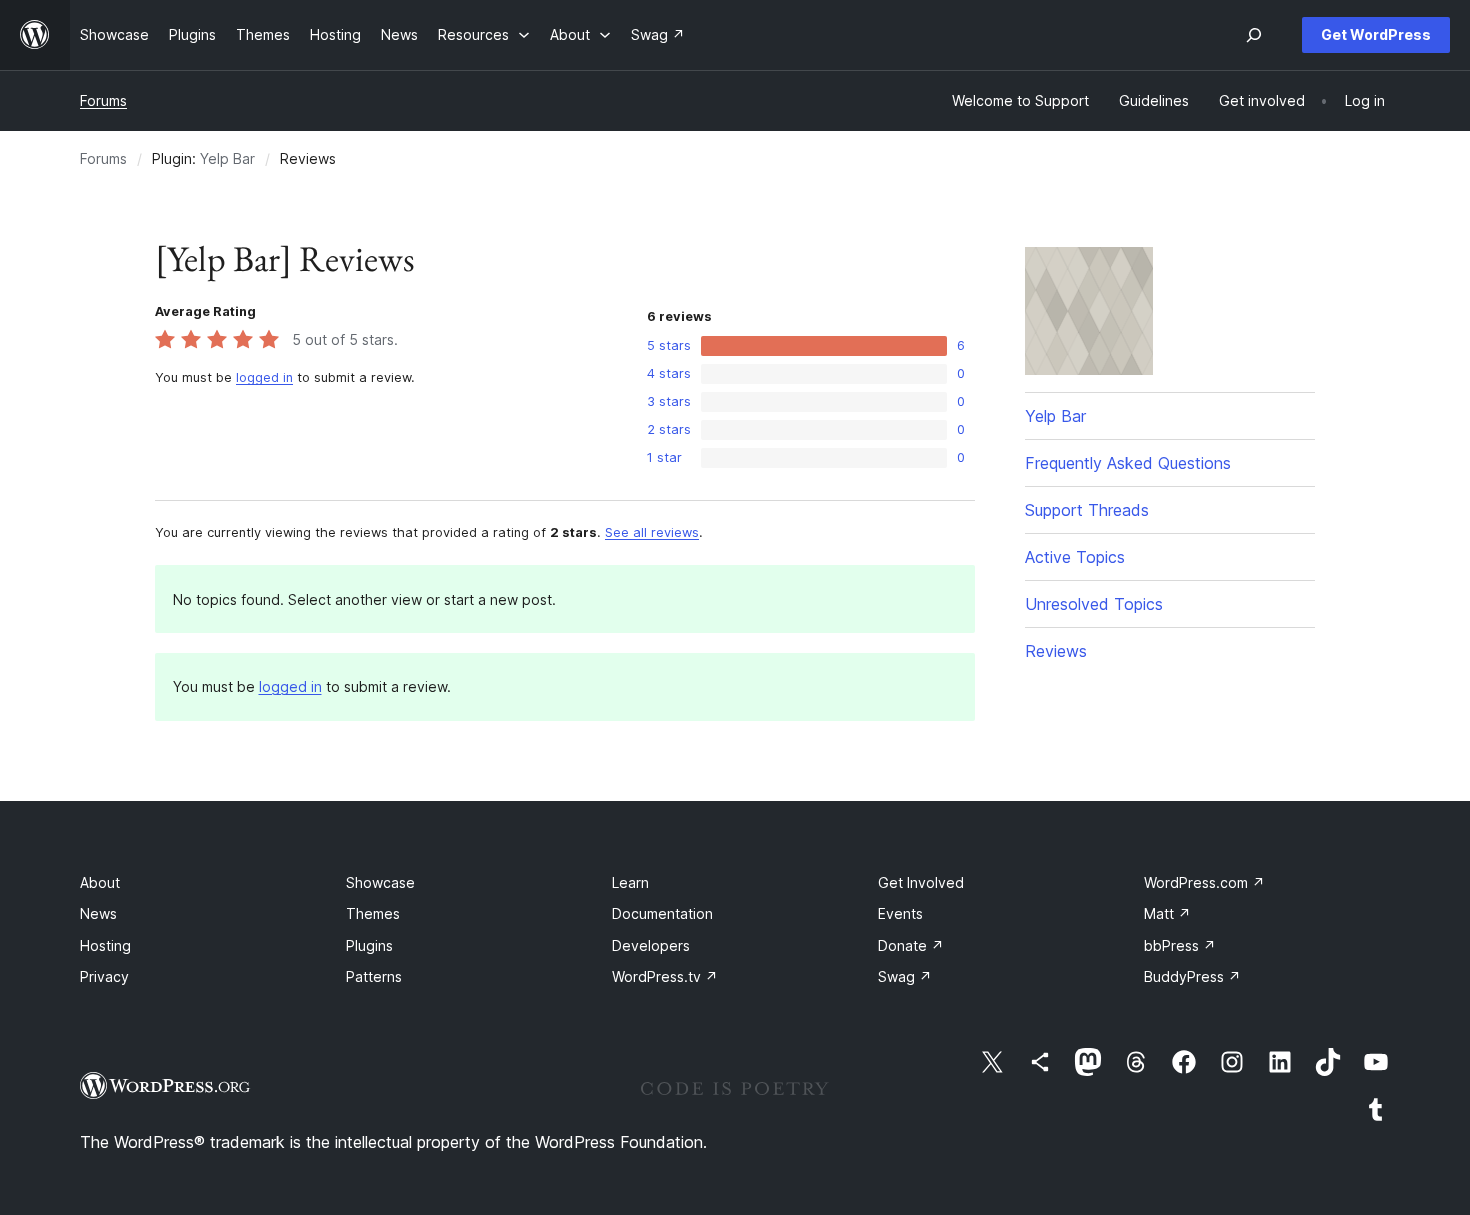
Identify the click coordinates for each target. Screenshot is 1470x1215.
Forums (103, 100)
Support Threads (1087, 510)
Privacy (104, 976)
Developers (651, 945)
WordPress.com (1204, 882)
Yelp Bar (227, 158)
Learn (630, 882)
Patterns (374, 976)
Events (900, 913)
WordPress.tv (665, 976)
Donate (911, 945)
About (100, 882)
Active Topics (1075, 557)
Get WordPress (1376, 34)
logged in (264, 377)
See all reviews (652, 532)
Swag (905, 976)
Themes (373, 913)
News (98, 913)
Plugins (369, 945)
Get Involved (921, 882)
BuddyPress (1192, 976)
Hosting (105, 945)
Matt (1167, 913)
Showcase (380, 882)
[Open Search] (1254, 35)
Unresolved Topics (1094, 604)
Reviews (1056, 651)
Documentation (662, 913)
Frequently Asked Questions (1128, 463)
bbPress (1180, 945)
